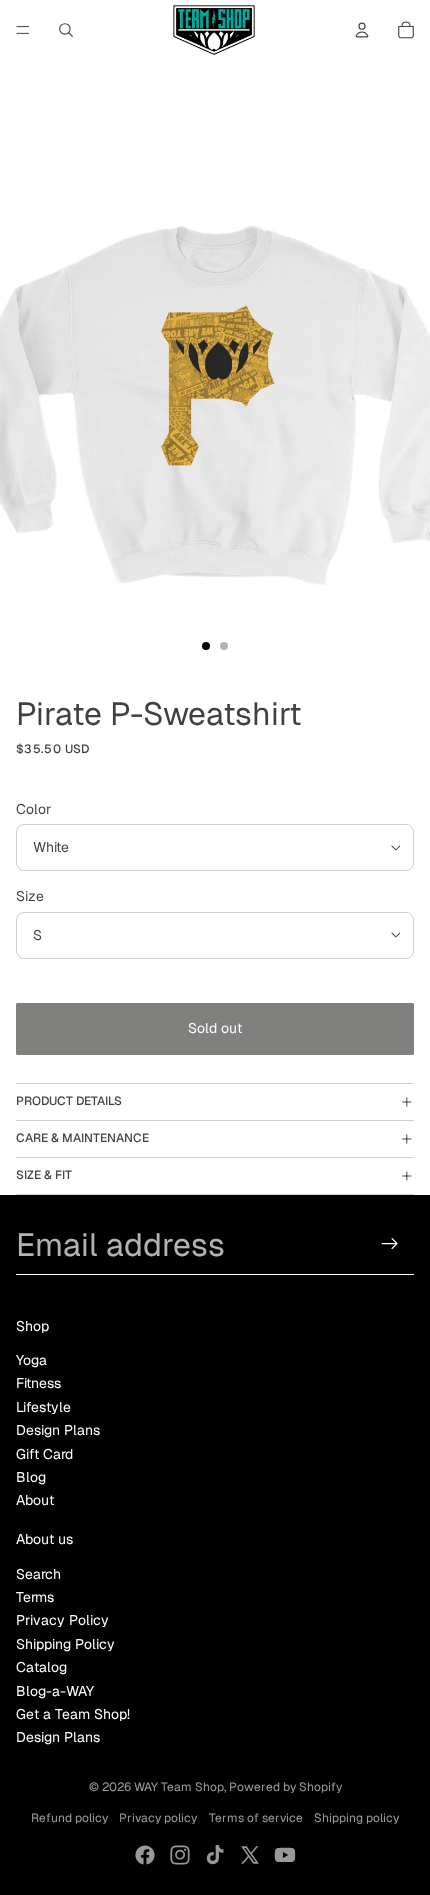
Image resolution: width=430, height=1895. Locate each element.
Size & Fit (44, 1175)
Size (30, 896)
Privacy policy (158, 1818)
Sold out (215, 1028)
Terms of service (256, 1818)
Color (33, 809)
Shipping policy (356, 1818)
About (35, 1500)
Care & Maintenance (82, 1138)
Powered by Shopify (285, 1787)
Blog (31, 1477)
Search (38, 1574)
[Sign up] (390, 1243)
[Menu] (23, 30)
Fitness (38, 1383)
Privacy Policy (62, 1620)
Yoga (31, 1360)
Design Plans (58, 1430)
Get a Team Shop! (73, 1714)
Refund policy (69, 1818)
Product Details (69, 1101)
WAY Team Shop (179, 1787)
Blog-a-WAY (55, 1691)
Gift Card (44, 1454)
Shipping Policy (65, 1644)
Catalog (41, 1667)
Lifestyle (43, 1407)
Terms (35, 1597)
